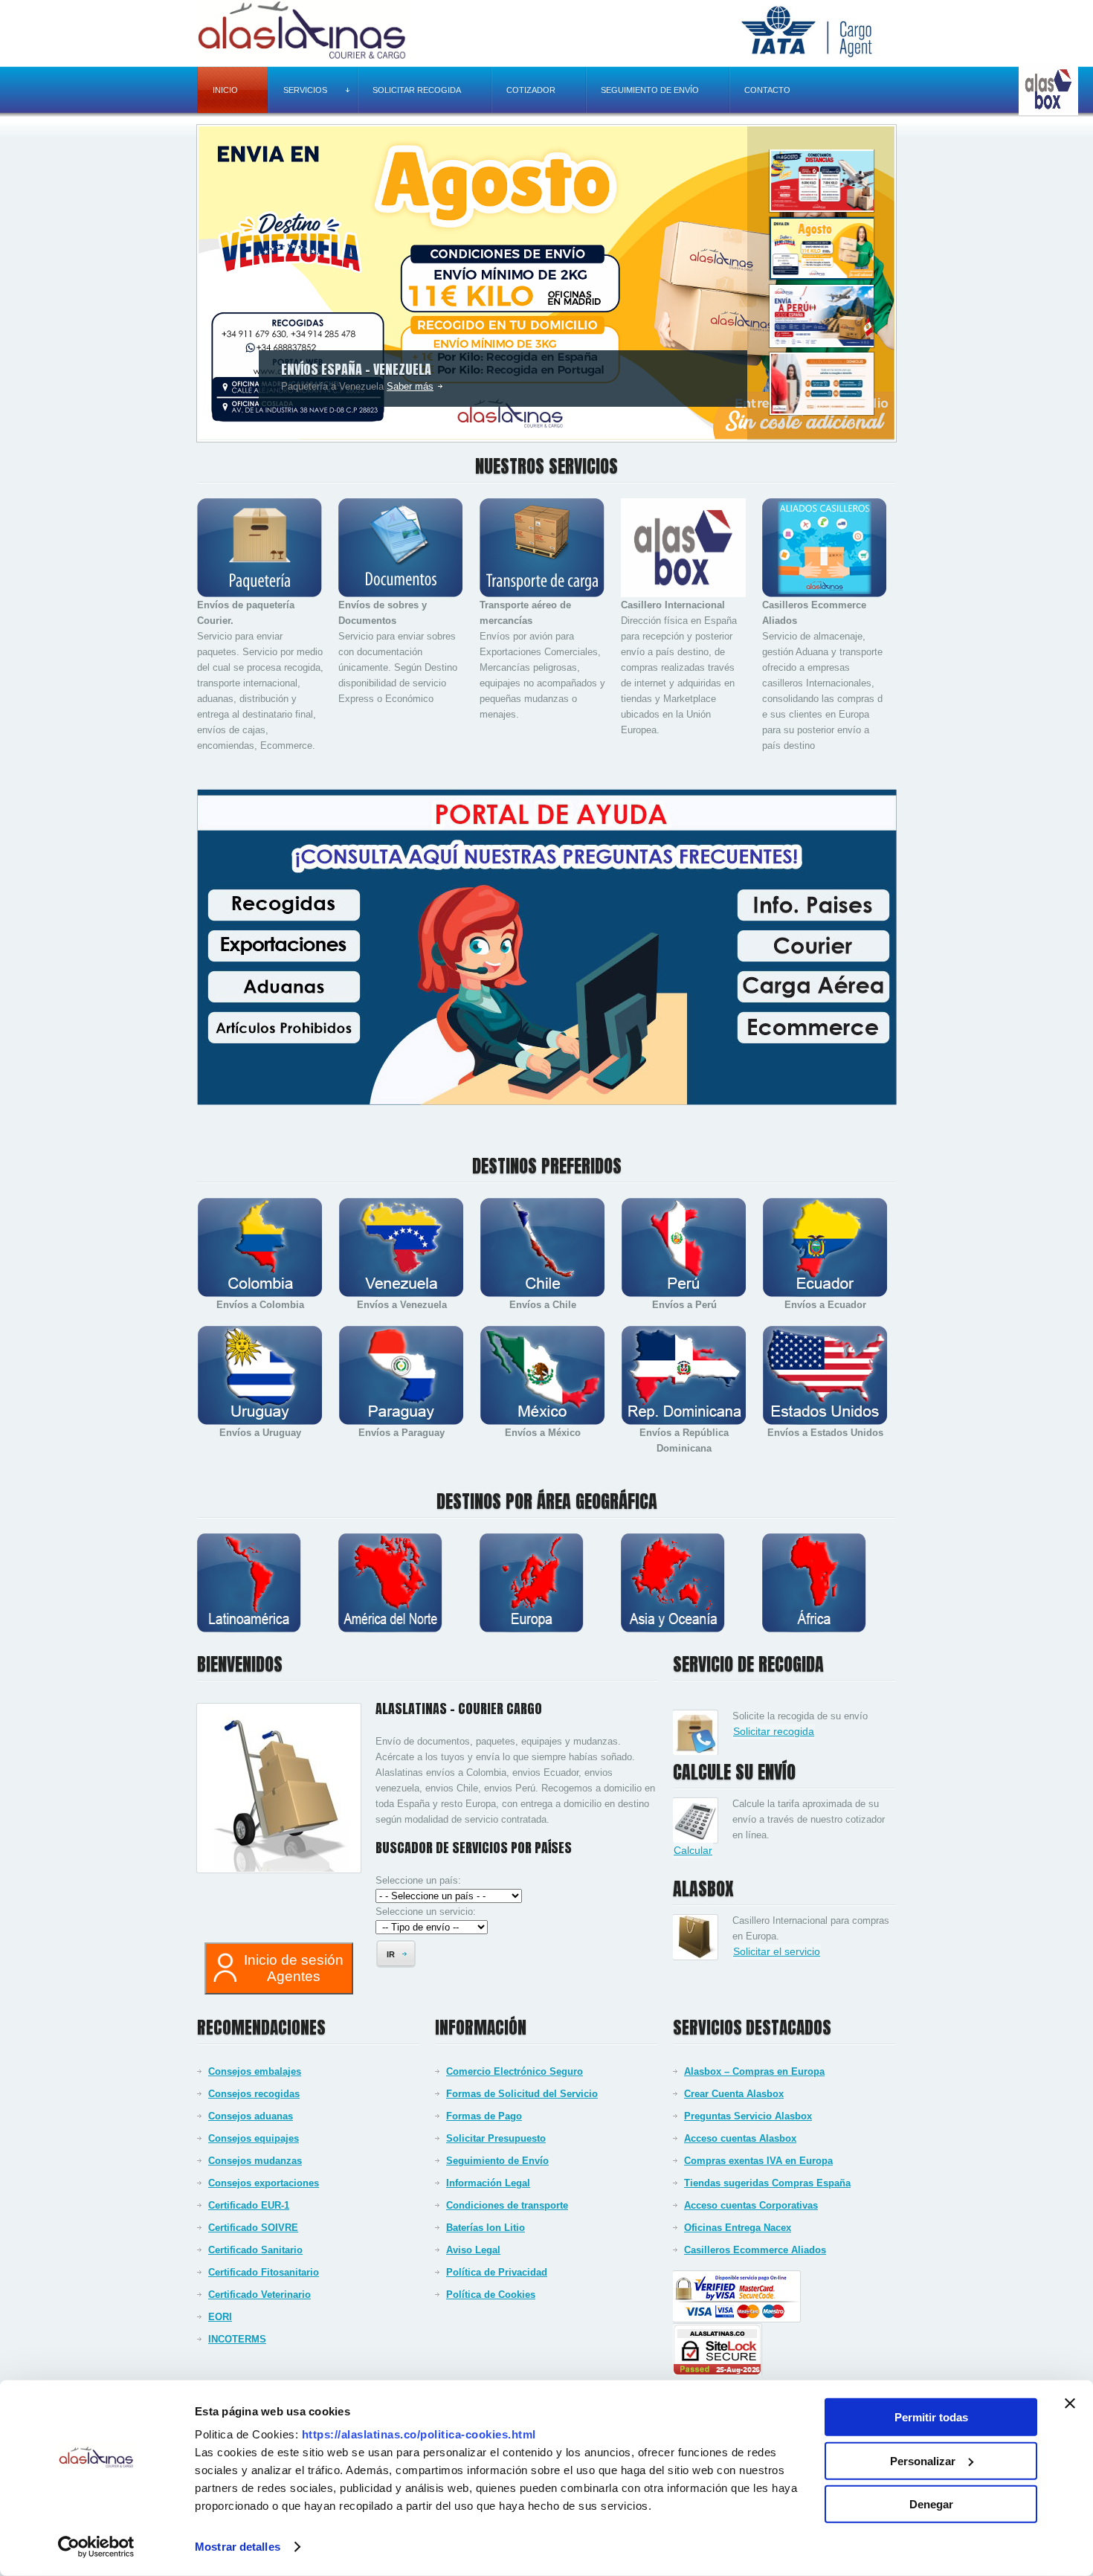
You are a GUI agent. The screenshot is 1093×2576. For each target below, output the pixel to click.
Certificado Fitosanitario (264, 2272)
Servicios (305, 90)
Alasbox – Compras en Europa (754, 2071)
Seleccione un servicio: (426, 1912)
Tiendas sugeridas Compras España (767, 2183)
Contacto (767, 90)
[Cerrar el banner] (1070, 2403)
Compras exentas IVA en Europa (758, 2161)
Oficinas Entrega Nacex (738, 2228)
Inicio (225, 90)
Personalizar (923, 2460)
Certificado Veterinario (259, 2295)
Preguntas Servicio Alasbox (748, 2116)
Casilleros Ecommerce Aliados (755, 2250)
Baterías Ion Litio (486, 2228)
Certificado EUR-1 (249, 2205)
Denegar (931, 2504)
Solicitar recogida (417, 90)
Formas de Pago (484, 2116)
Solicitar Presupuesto (496, 2138)
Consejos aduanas (251, 2116)
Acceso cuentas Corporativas (751, 2205)
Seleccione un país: (418, 1880)
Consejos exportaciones (264, 2183)
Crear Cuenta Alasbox (734, 2094)
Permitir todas (931, 2417)
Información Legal (488, 2183)
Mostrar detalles (238, 2547)
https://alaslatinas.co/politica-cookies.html (419, 2434)
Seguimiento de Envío (497, 2161)
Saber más (410, 386)
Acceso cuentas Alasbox (740, 2138)
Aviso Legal (473, 2250)
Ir (391, 1954)
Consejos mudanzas (255, 2161)
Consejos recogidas (254, 2094)
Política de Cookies (491, 2295)
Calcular (693, 1850)
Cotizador (531, 90)
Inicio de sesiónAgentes (294, 1968)
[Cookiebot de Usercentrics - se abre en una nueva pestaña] (96, 2547)
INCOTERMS (237, 2339)
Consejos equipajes (254, 2138)
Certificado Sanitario (255, 2250)
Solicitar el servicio (777, 1951)
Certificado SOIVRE (253, 2228)
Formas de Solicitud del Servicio (522, 2094)
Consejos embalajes (255, 2071)
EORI (220, 2317)
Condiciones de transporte (507, 2205)
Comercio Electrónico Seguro (515, 2071)
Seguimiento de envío (650, 90)
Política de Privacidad (497, 2272)
